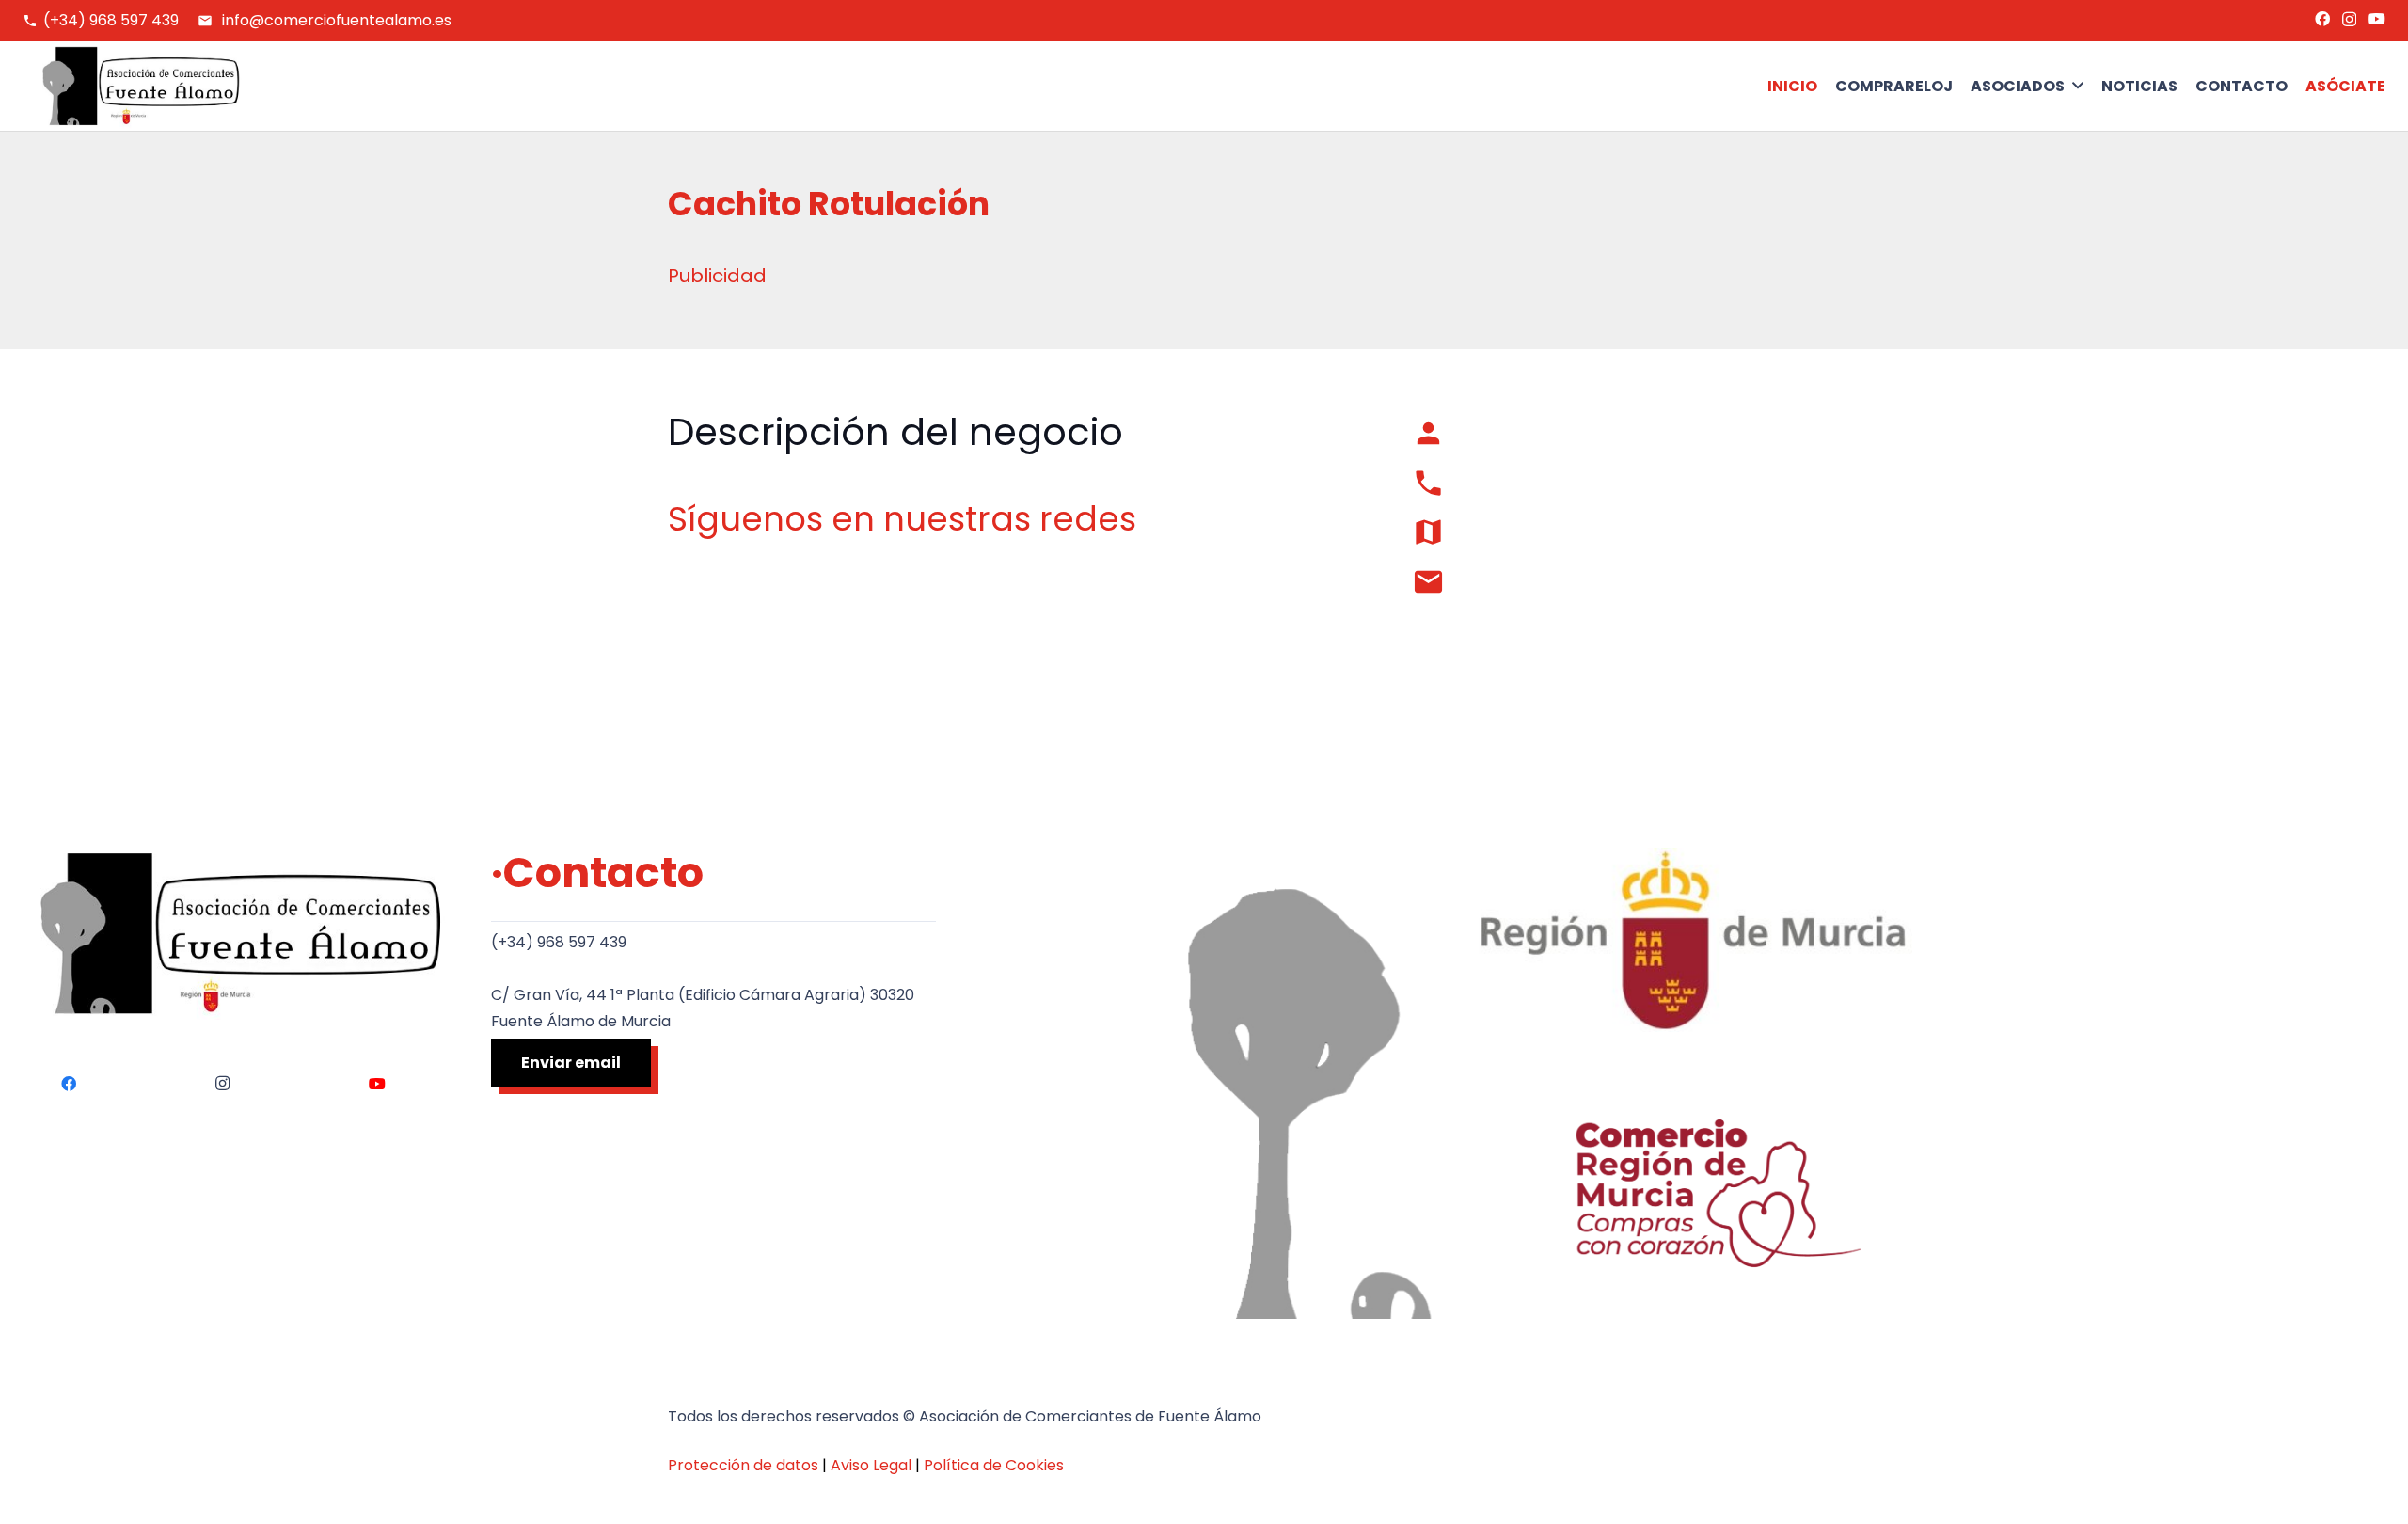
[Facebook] (2322, 19)
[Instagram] (2349, 20)
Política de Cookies (994, 1465)
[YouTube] (2377, 19)
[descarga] (132, 87)
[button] (2027, 87)
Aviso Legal (871, 1465)
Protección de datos (743, 1465)
